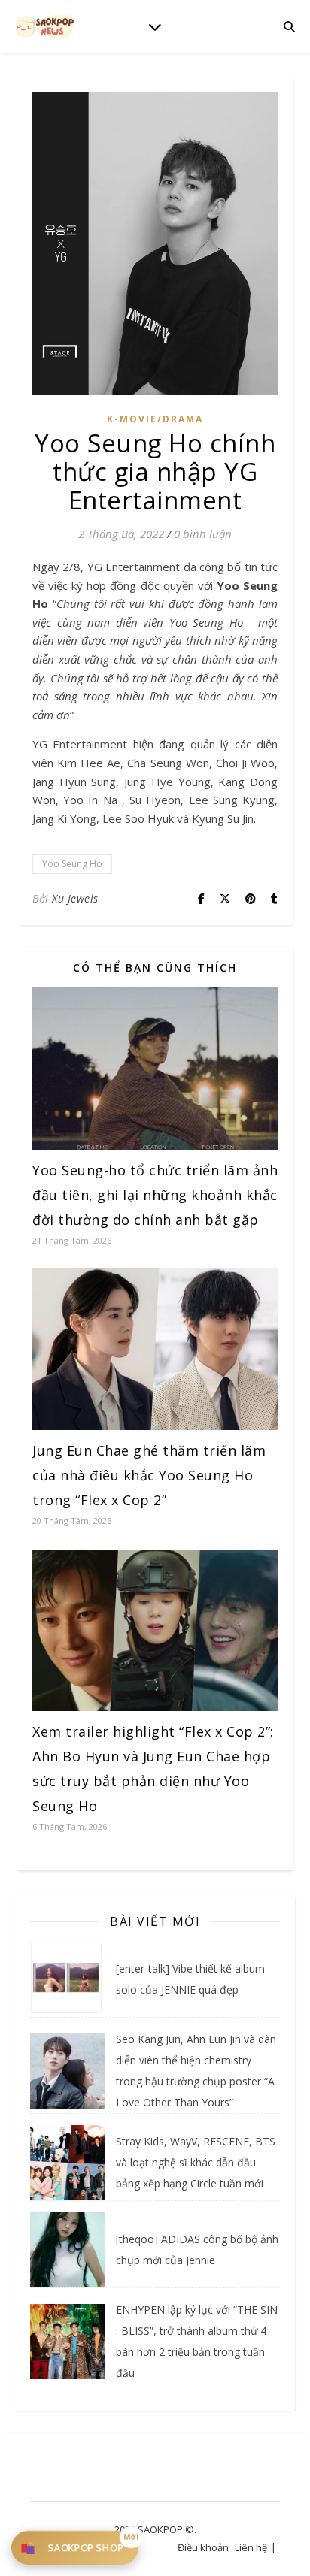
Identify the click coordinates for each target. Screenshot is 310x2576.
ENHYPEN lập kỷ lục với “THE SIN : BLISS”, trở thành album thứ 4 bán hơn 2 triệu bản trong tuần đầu (197, 2341)
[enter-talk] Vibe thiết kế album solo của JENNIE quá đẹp (190, 1979)
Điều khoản (203, 2547)
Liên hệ (251, 2547)
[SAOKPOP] (45, 26)
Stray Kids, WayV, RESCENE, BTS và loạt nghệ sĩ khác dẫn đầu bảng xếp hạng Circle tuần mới (196, 2162)
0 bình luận (203, 534)
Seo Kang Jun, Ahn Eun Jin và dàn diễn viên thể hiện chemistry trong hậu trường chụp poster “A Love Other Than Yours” (196, 2071)
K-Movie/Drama (155, 419)
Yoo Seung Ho (72, 864)
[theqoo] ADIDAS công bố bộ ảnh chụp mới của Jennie (197, 2249)
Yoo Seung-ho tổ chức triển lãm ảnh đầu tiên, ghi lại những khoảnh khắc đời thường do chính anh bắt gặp (155, 1195)
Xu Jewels (75, 898)
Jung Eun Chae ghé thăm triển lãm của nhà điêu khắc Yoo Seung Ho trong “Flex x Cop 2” (149, 1475)
